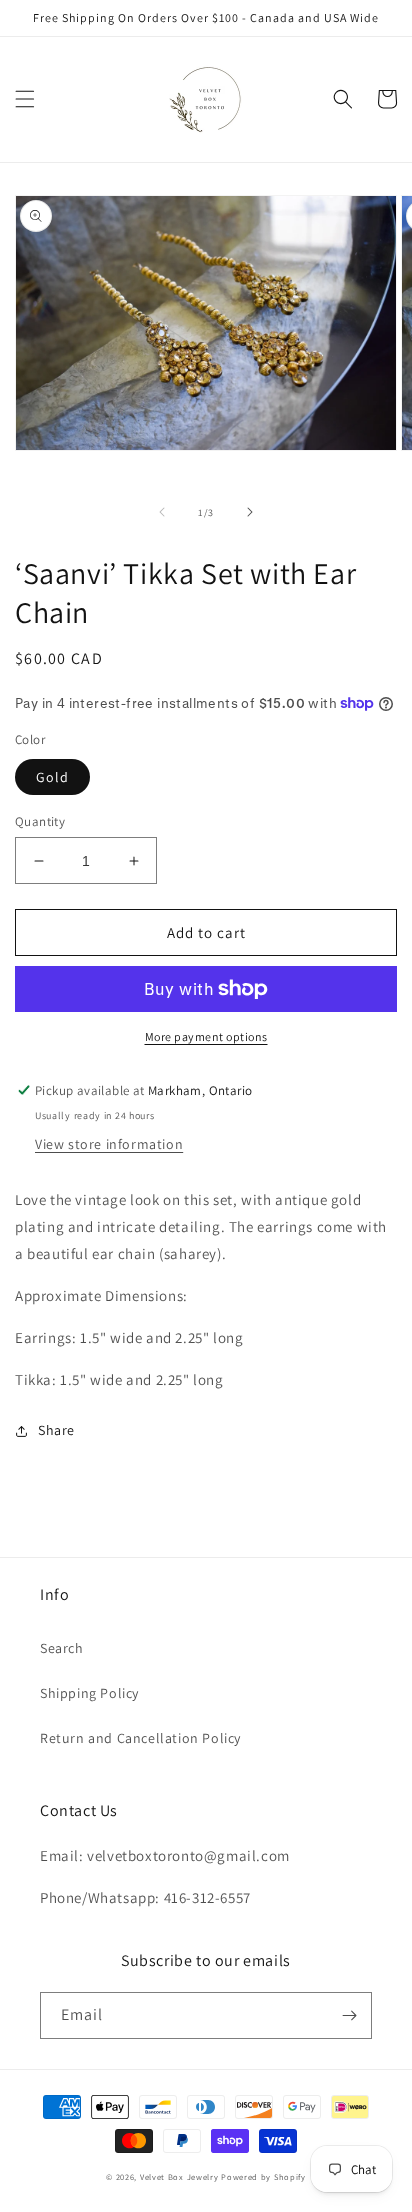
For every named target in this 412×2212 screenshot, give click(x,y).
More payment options (206, 1036)
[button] (25, 99)
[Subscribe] (349, 2015)
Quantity (40, 821)
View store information (109, 1144)
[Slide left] (162, 512)
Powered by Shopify (263, 2176)
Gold (52, 777)
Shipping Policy (89, 1693)
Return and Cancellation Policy (140, 1738)
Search (62, 1648)
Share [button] (56, 1430)
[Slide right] (250, 512)
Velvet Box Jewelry (179, 2176)
